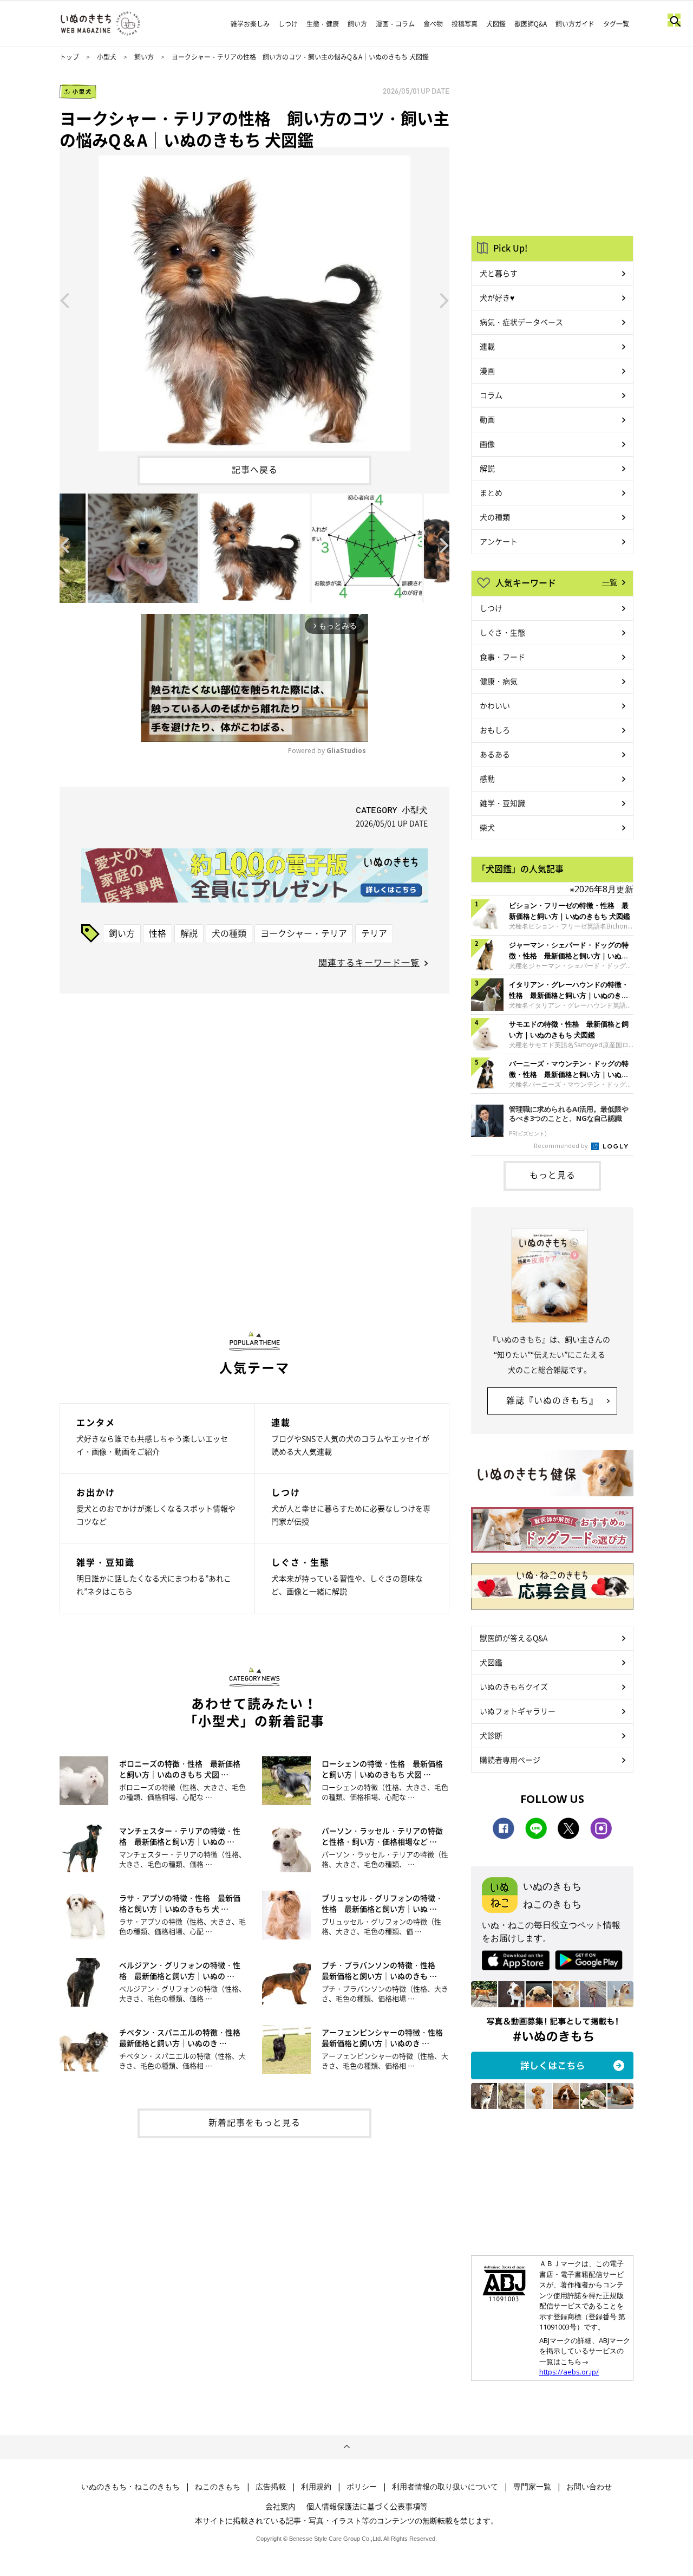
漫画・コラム (395, 24)
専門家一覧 (532, 2487)
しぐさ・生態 (502, 632)
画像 (487, 444)
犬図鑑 (496, 24)
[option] (254, 299)
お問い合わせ (589, 2487)
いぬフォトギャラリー (518, 1711)
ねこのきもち (218, 2487)
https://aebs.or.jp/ (569, 2372)
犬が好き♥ (497, 297)
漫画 (487, 371)
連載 (487, 346)
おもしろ (495, 730)
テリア (374, 933)
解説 (189, 933)
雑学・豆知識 (502, 803)
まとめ (491, 492)
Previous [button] (64, 300)
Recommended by (562, 1146)
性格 (158, 933)
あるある (495, 754)
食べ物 (433, 24)
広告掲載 (271, 2487)
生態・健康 (323, 24)
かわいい (495, 705)
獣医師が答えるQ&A (514, 1638)
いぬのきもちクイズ (514, 1686)
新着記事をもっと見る (254, 2122)
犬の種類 (229, 933)
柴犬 (487, 827)
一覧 (610, 582)
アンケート (499, 541)
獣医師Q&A (531, 24)
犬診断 (491, 1735)
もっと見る (553, 1175)
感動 (487, 778)
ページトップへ (346, 2447)
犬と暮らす (499, 273)
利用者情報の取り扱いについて (445, 2487)
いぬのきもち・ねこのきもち (130, 2487)
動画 (487, 419)
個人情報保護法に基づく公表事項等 (367, 2506)
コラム (491, 395)
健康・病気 (499, 681)
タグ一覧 (616, 24)
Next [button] (444, 300)
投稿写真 (465, 24)
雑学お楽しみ (250, 24)
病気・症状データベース (521, 322)
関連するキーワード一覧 (369, 962)
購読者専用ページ (510, 1760)
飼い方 (357, 24)
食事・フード (502, 657)
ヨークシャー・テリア (304, 933)
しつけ (288, 24)
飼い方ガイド (575, 24)
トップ (69, 57)
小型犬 (107, 57)
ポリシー (362, 2487)
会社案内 (280, 2506)
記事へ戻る (255, 469)
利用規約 (316, 2487)
